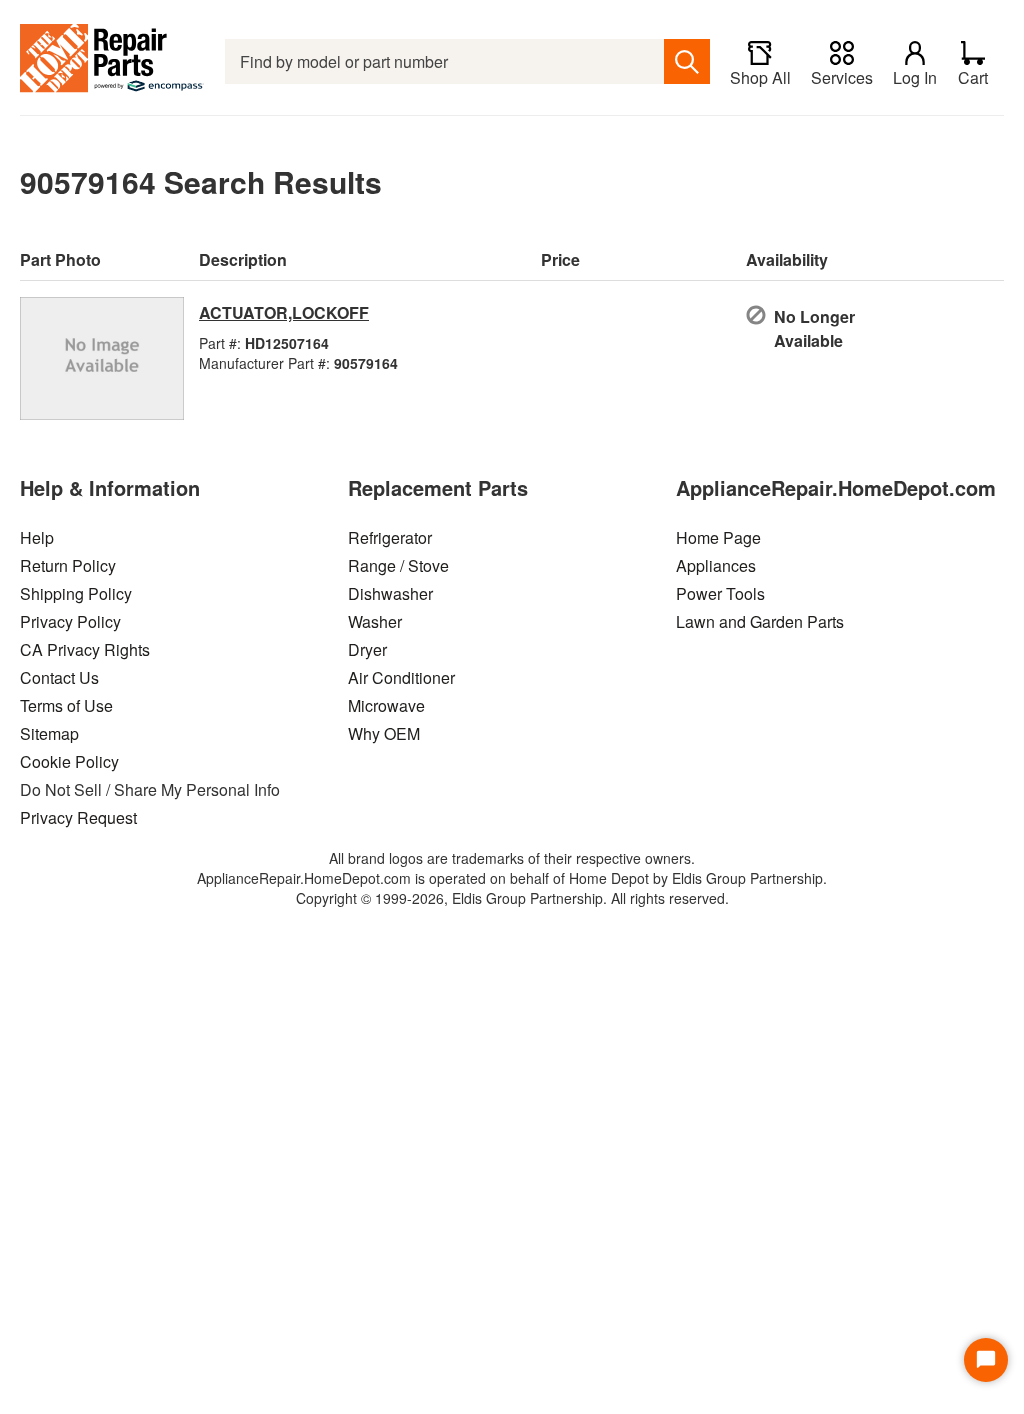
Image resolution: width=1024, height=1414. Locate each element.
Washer (375, 621)
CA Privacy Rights (85, 649)
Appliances (716, 565)
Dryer (367, 649)
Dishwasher (390, 593)
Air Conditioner (401, 677)
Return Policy (68, 565)
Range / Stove (398, 565)
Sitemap (49, 733)
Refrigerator (390, 537)
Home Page (718, 537)
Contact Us (59, 677)
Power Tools (720, 593)
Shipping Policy (76, 593)
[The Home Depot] (112, 61)
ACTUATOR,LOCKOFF (284, 312)
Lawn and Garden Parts (760, 621)
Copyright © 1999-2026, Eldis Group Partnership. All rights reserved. (512, 898)
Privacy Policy (70, 621)
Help (37, 537)
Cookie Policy (69, 761)
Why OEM (384, 733)
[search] (687, 61)
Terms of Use (66, 705)
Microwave (386, 705)
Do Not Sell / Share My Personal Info (150, 789)
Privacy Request (78, 817)
